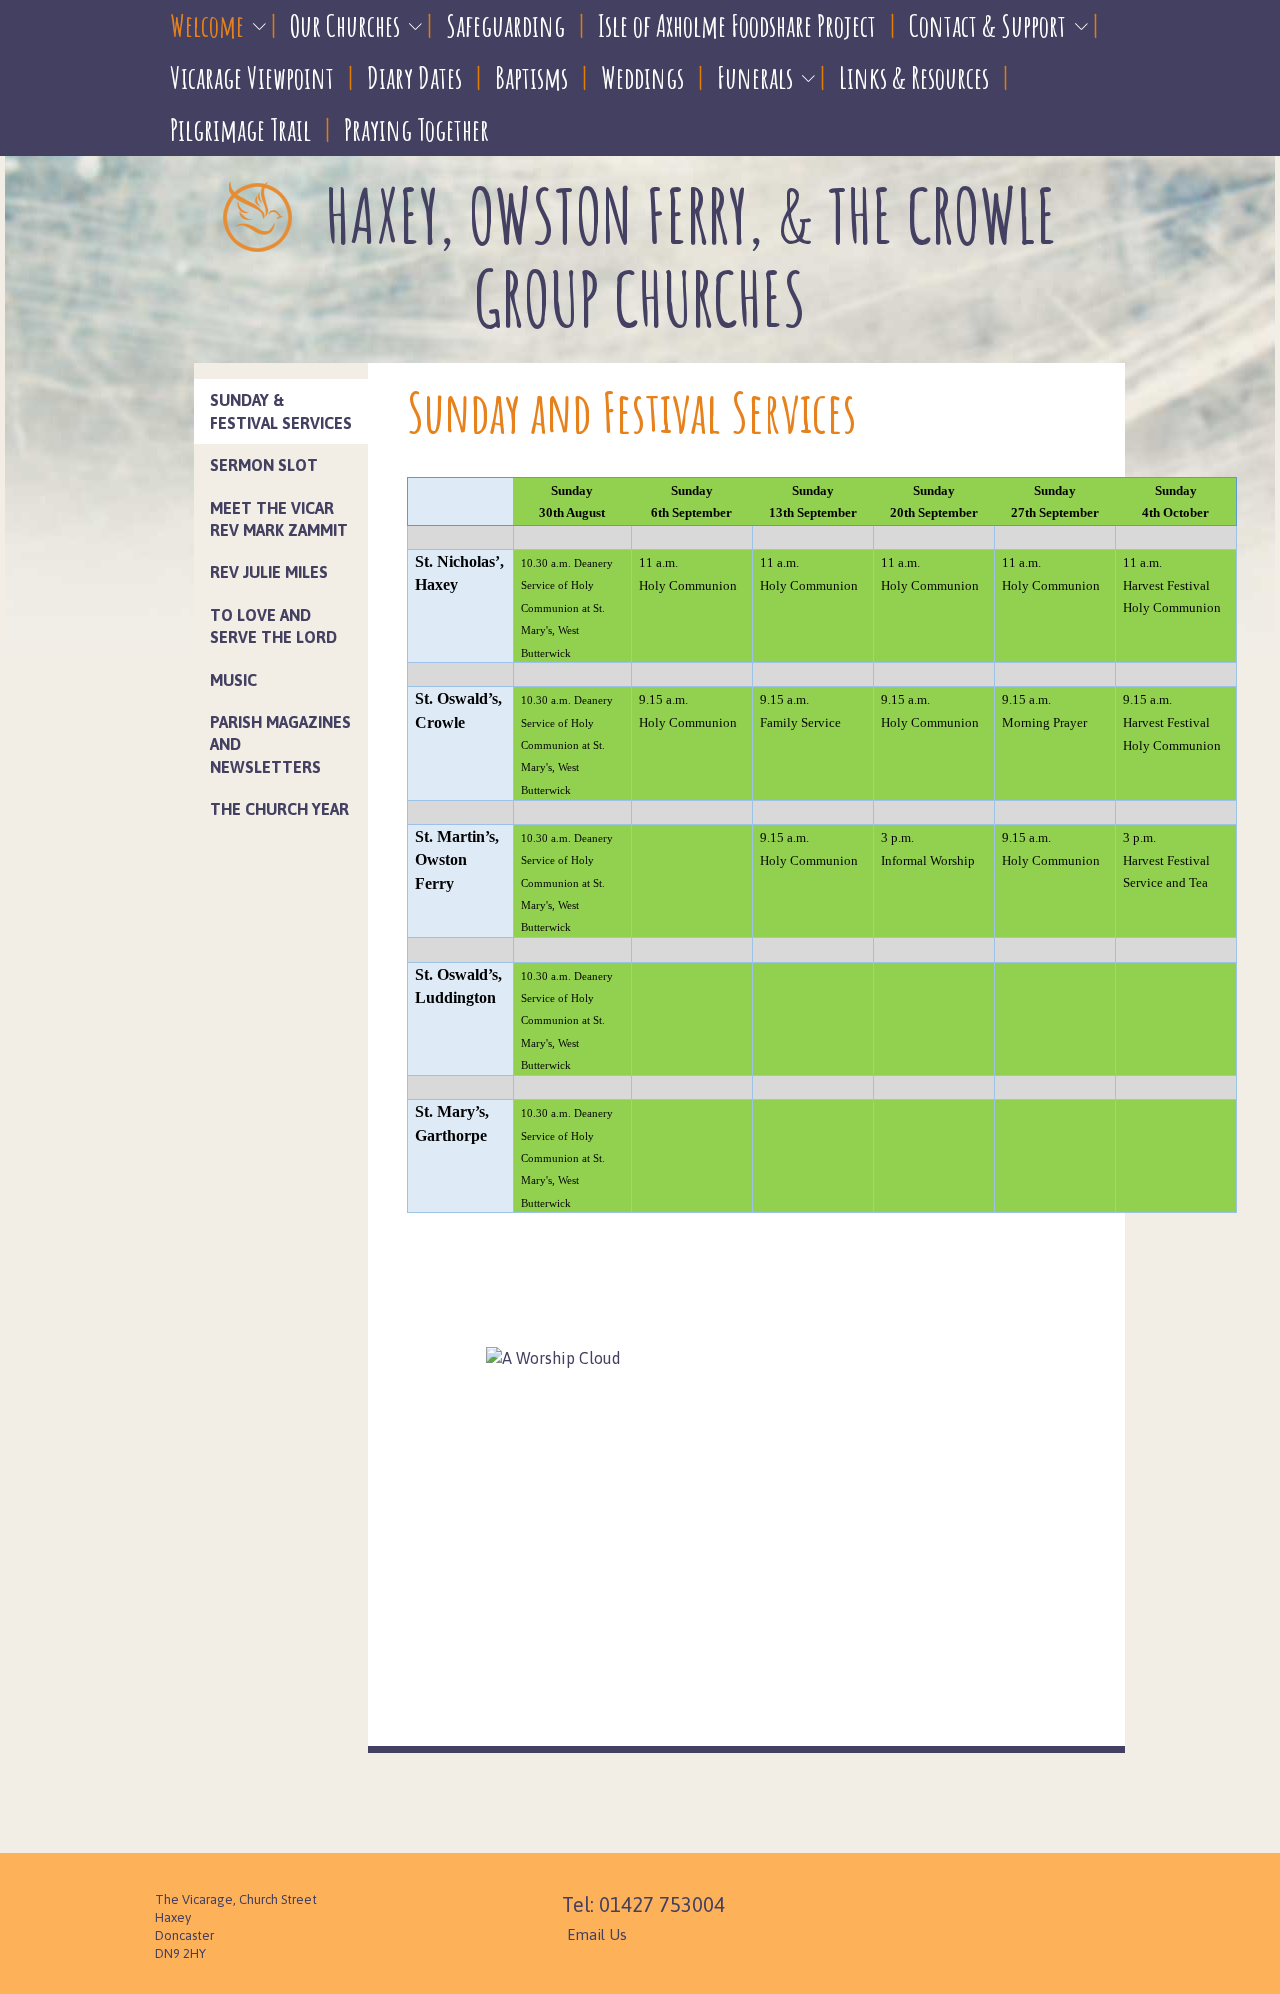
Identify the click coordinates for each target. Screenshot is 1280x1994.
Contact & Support (987, 25)
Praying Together (416, 129)
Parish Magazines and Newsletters (280, 744)
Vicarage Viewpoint (252, 77)
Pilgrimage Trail (240, 129)
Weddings (642, 77)
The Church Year (279, 809)
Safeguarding (505, 25)
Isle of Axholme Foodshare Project (737, 25)
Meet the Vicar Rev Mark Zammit (279, 519)
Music (233, 680)
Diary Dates (414, 77)
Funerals (755, 77)
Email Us (597, 1934)
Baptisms (531, 77)
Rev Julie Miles (269, 572)
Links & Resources (914, 77)
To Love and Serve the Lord (273, 626)
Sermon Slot (264, 465)
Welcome (207, 25)
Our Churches (345, 25)
